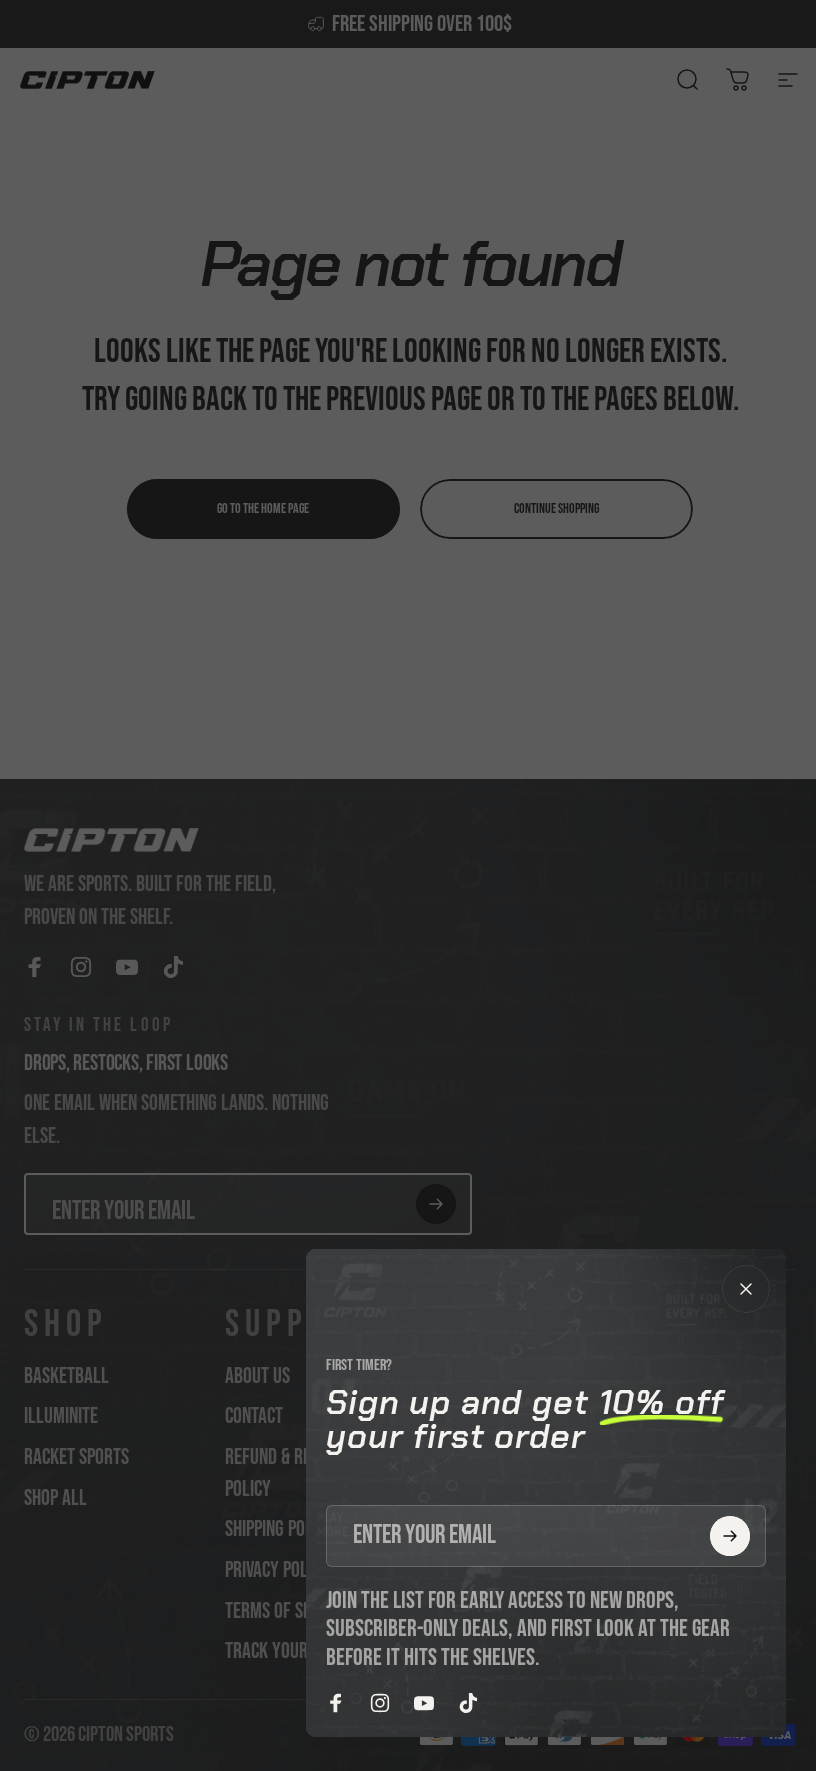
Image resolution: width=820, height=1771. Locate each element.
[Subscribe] (730, 1536)
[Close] (746, 1289)
